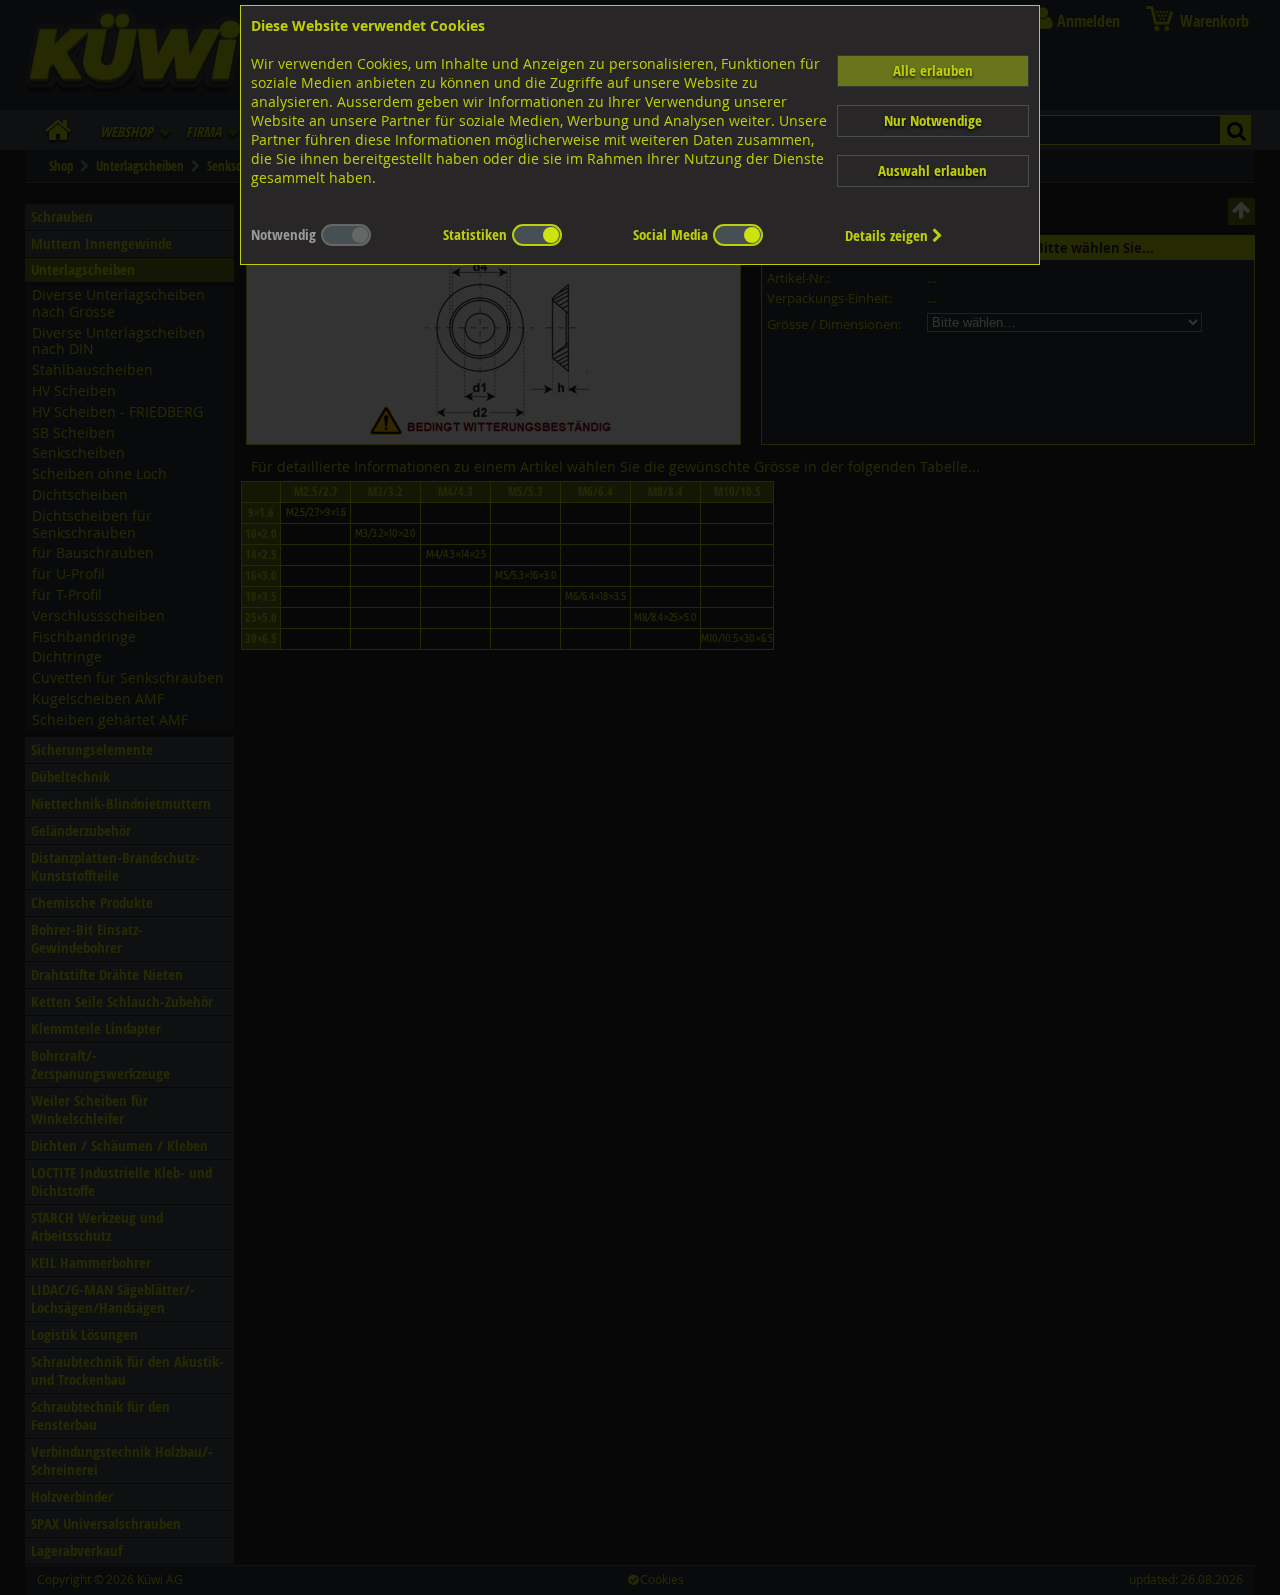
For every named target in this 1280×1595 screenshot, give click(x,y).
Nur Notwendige (933, 120)
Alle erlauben (933, 70)
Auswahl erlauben (932, 170)
